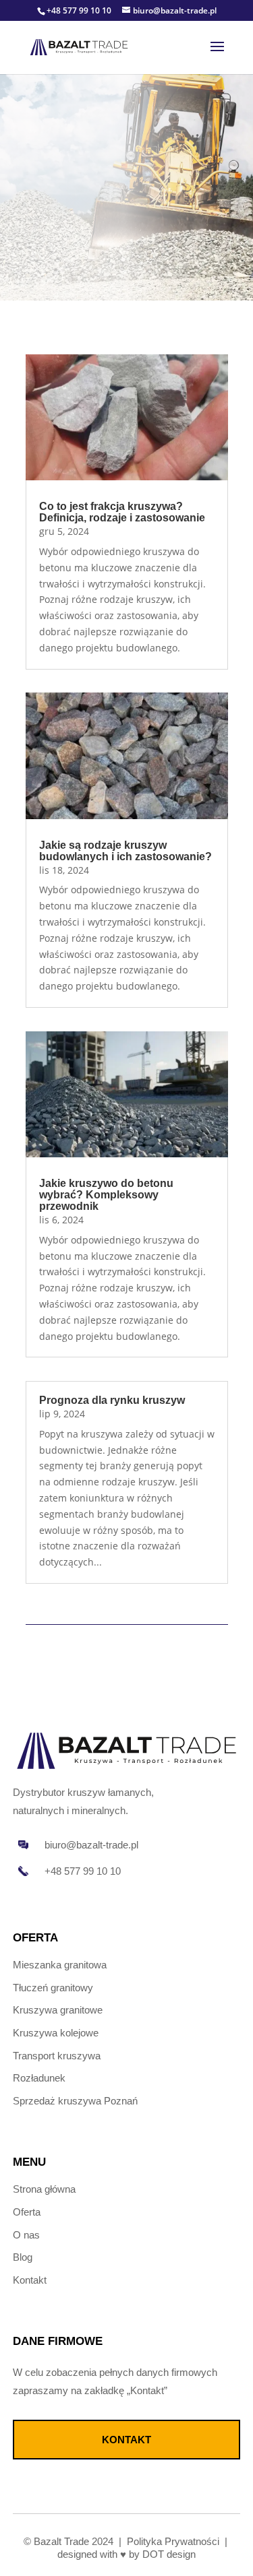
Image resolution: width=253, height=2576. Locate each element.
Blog (23, 2257)
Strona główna (44, 2189)
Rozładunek (39, 2078)
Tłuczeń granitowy (53, 1988)
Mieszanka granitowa (60, 1965)
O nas (26, 2235)
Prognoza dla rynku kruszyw (112, 1400)
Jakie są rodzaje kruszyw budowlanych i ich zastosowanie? (125, 851)
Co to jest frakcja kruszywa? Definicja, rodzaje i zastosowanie (122, 512)
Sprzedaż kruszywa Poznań (75, 2101)
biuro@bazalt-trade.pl (91, 1845)
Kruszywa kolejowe (56, 2033)
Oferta (27, 2212)
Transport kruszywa (57, 2056)
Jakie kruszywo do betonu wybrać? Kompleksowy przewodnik (106, 1195)
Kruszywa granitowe (58, 2010)
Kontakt (30, 2280)
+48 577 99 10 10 (79, 10)
